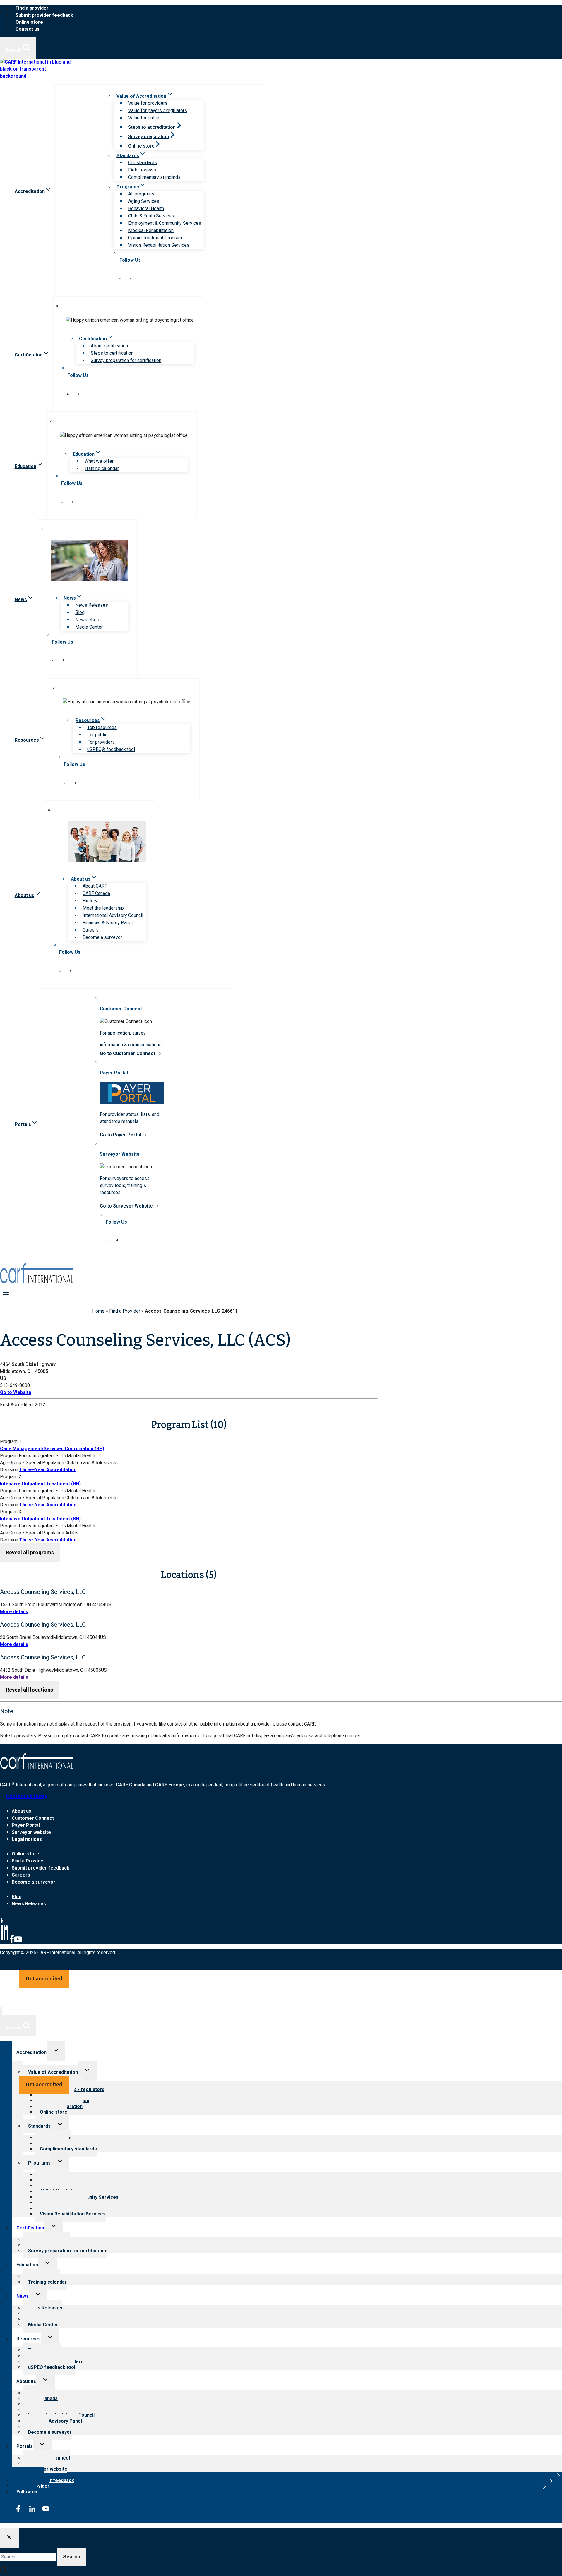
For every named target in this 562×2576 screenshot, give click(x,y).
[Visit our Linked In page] (120, 278)
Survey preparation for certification (126, 360)
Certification (30, 2228)
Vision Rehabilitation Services (159, 245)
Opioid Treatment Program (155, 238)
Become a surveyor (102, 937)
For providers (101, 742)
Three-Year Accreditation (48, 1470)
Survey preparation (149, 137)
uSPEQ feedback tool (52, 2367)
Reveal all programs (30, 1552)
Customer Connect (33, 1818)
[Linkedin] (5, 1942)
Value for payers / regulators (158, 110)
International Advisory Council (113, 915)
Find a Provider (125, 1311)
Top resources (102, 727)
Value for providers (148, 103)
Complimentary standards (154, 177)
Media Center (89, 627)
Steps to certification (112, 353)
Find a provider (32, 8)
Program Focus (16, 1456)
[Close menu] (1, 2011)
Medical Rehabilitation (151, 230)
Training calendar (102, 468)
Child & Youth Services (151, 216)
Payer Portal (26, 1825)
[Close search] (9, 2538)
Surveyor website (31, 1832)
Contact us (28, 29)
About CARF (95, 886)
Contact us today (27, 1796)
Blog (80, 612)
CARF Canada (96, 893)
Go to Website (16, 1392)
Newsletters (88, 620)
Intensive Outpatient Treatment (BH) (40, 1484)
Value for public (144, 118)
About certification (109, 346)
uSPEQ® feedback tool (111, 749)
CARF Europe (170, 1785)
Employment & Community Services (165, 223)
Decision (9, 1470)
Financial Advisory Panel (108, 923)
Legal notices (27, 1839)
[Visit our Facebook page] (131, 278)
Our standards (143, 163)
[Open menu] (6, 1294)
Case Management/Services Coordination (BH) (52, 1449)
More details (14, 1612)
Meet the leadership (103, 908)
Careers (91, 930)
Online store (29, 22)
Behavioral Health (146, 209)
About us (22, 1811)
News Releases (92, 605)
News (23, 2296)
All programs (141, 194)
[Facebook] (12, 1942)
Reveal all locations (29, 1690)
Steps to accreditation (152, 127)
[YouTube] (18, 1942)
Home (98, 1311)
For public (97, 735)
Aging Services (144, 201)
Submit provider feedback (44, 15)
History (90, 901)
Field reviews (142, 170)
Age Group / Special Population (32, 1463)
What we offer (99, 461)
